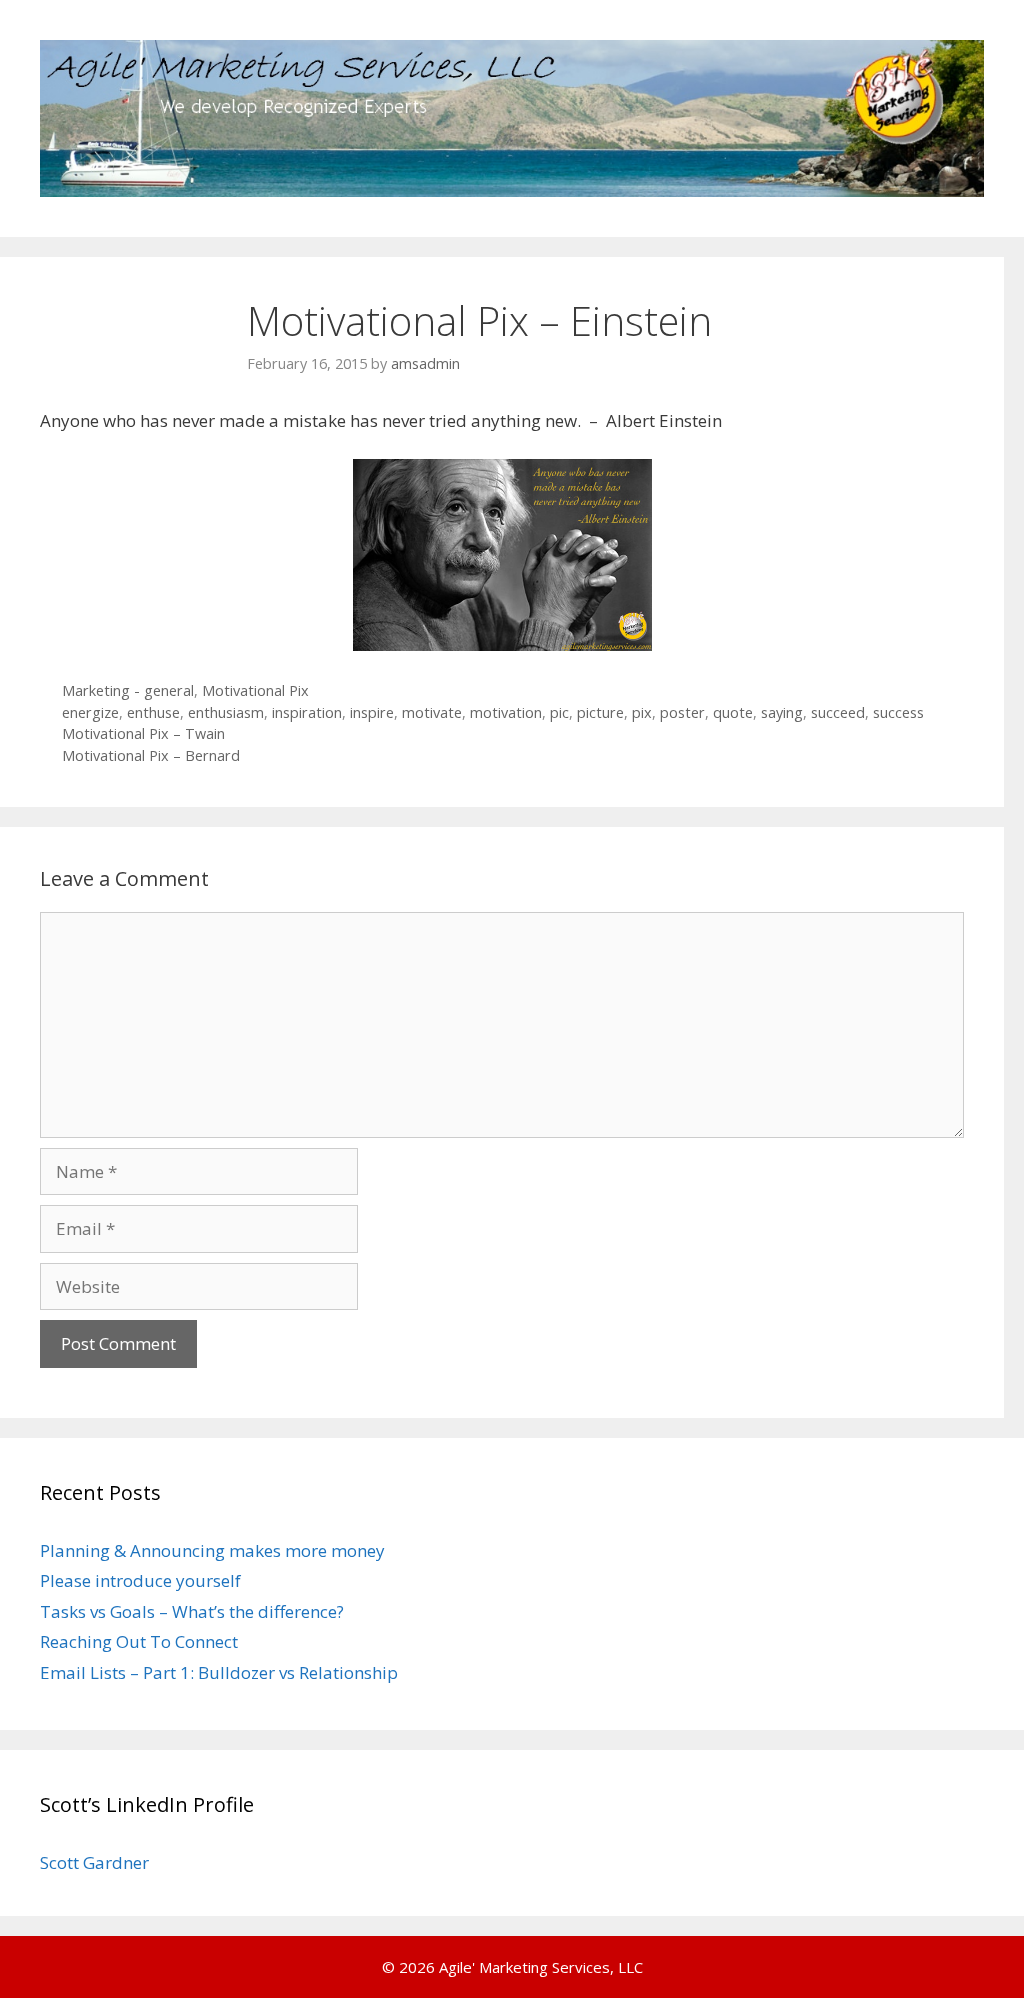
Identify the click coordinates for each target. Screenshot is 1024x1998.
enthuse (153, 712)
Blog (811, 267)
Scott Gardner (94, 1862)
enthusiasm (226, 712)
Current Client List (283, 267)
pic (559, 712)
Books (734, 267)
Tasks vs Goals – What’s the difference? (192, 1611)
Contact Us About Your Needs (123, 327)
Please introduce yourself (140, 1580)
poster (682, 712)
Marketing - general (128, 690)
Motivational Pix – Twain (143, 733)
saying (782, 712)
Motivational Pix (255, 690)
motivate (432, 712)
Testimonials (429, 267)
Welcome (52, 267)
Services (153, 267)
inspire (372, 712)
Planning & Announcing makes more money (212, 1550)
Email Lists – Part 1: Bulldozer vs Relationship (219, 1672)
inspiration (307, 712)
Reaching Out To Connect (139, 1641)
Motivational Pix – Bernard (151, 755)
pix (642, 712)
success (898, 712)
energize (90, 712)
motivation (506, 712)
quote (733, 712)
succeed (838, 712)
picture (600, 712)
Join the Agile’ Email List (593, 267)
